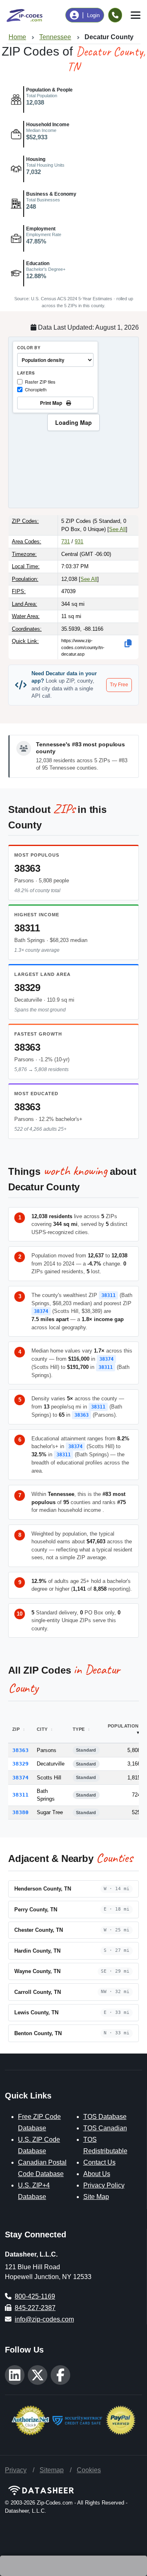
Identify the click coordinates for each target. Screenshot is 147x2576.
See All (117, 529)
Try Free (119, 685)
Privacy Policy (104, 2185)
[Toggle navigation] (136, 15)
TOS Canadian (105, 2128)
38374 (41, 1311)
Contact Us (99, 2162)
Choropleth (36, 389)
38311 (27, 928)
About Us (97, 2174)
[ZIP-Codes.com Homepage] (24, 15)
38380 (20, 1812)
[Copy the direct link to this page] (128, 643)
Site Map (96, 2197)
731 (66, 541)
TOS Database (105, 2117)
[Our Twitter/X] (38, 2375)
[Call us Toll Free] (115, 15)
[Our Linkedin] (15, 2375)
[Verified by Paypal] (121, 2420)
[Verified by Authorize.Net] (30, 2420)
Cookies (89, 2470)
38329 (27, 988)
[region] (73, 422)
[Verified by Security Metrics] (77, 2420)
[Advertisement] (73, 2566)
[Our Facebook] (60, 2375)
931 (79, 541)
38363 (27, 868)
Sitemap (52, 2470)
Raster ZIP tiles (40, 382)
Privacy (16, 2470)
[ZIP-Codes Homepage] (73, 2490)
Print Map (52, 403)
